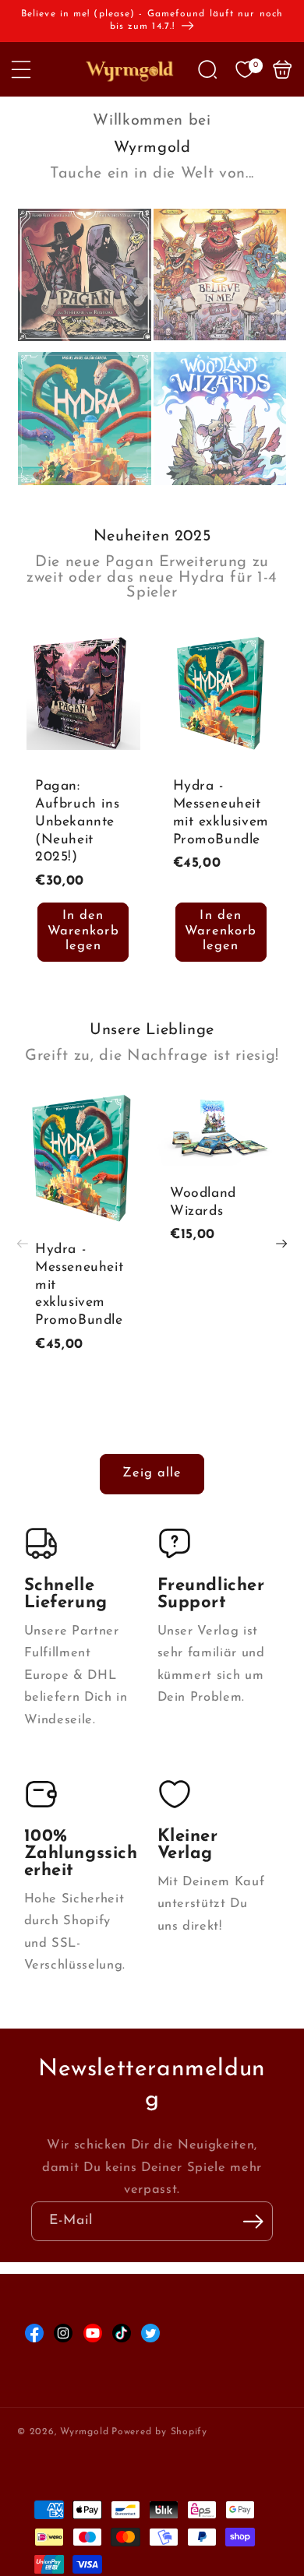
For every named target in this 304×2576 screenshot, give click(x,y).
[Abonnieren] (253, 2222)
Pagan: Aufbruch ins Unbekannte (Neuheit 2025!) (77, 822)
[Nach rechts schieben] (281, 1244)
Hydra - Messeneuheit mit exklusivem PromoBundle (221, 813)
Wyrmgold (84, 2432)
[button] (21, 69)
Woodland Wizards (203, 1202)
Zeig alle (152, 1473)
